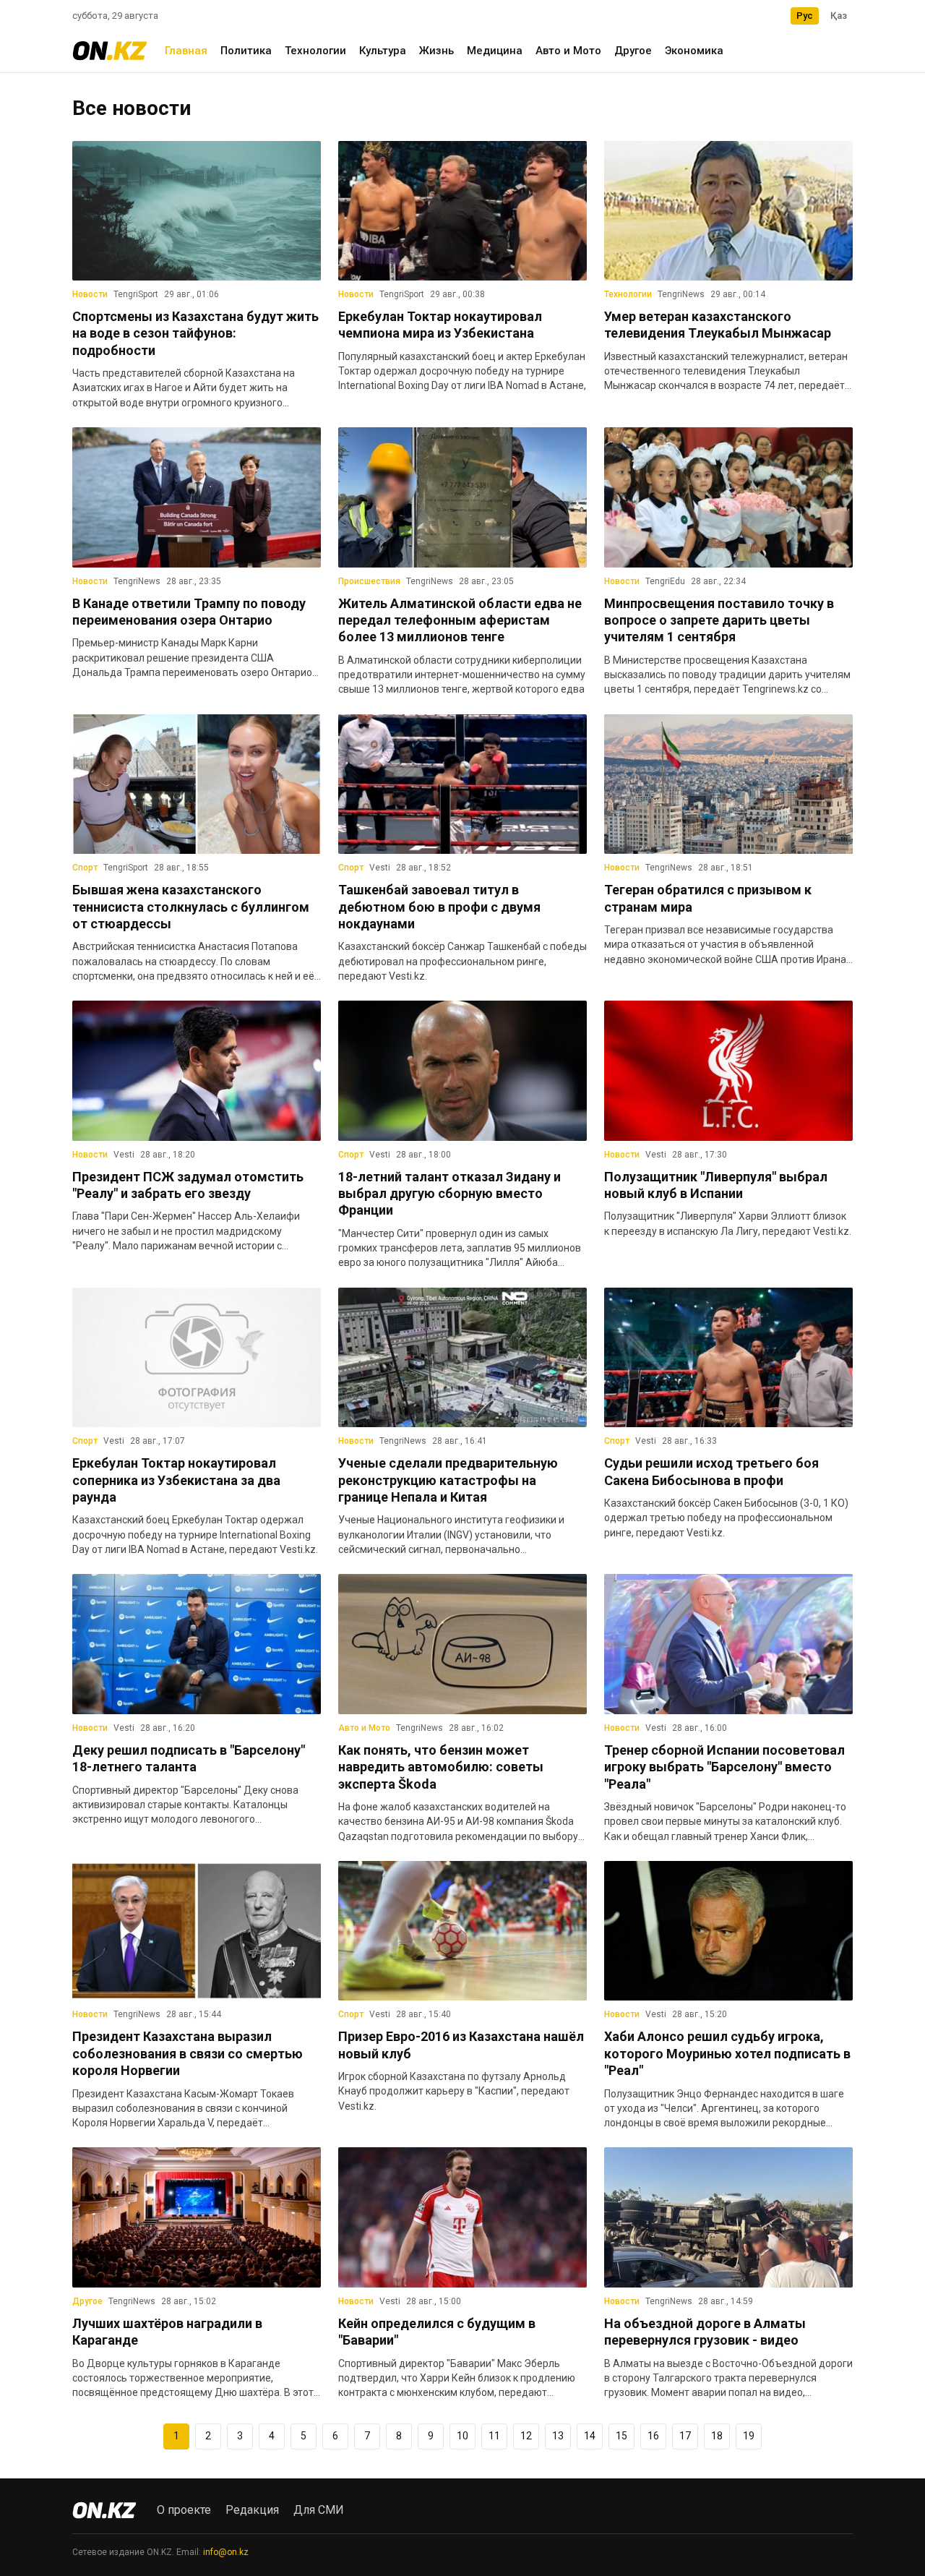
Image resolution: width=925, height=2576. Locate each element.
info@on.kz (226, 2552)
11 (494, 2436)
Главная (186, 51)
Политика (246, 51)
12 (526, 2436)
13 (558, 2436)
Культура (383, 51)
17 (685, 2436)
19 (749, 2436)
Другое (633, 51)
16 (653, 2436)
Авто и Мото (568, 51)
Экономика (694, 51)
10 (462, 2436)
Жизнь (436, 51)
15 (621, 2436)
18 (717, 2436)
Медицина (495, 51)
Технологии (315, 51)
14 (590, 2436)
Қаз (839, 16)
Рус (805, 16)
